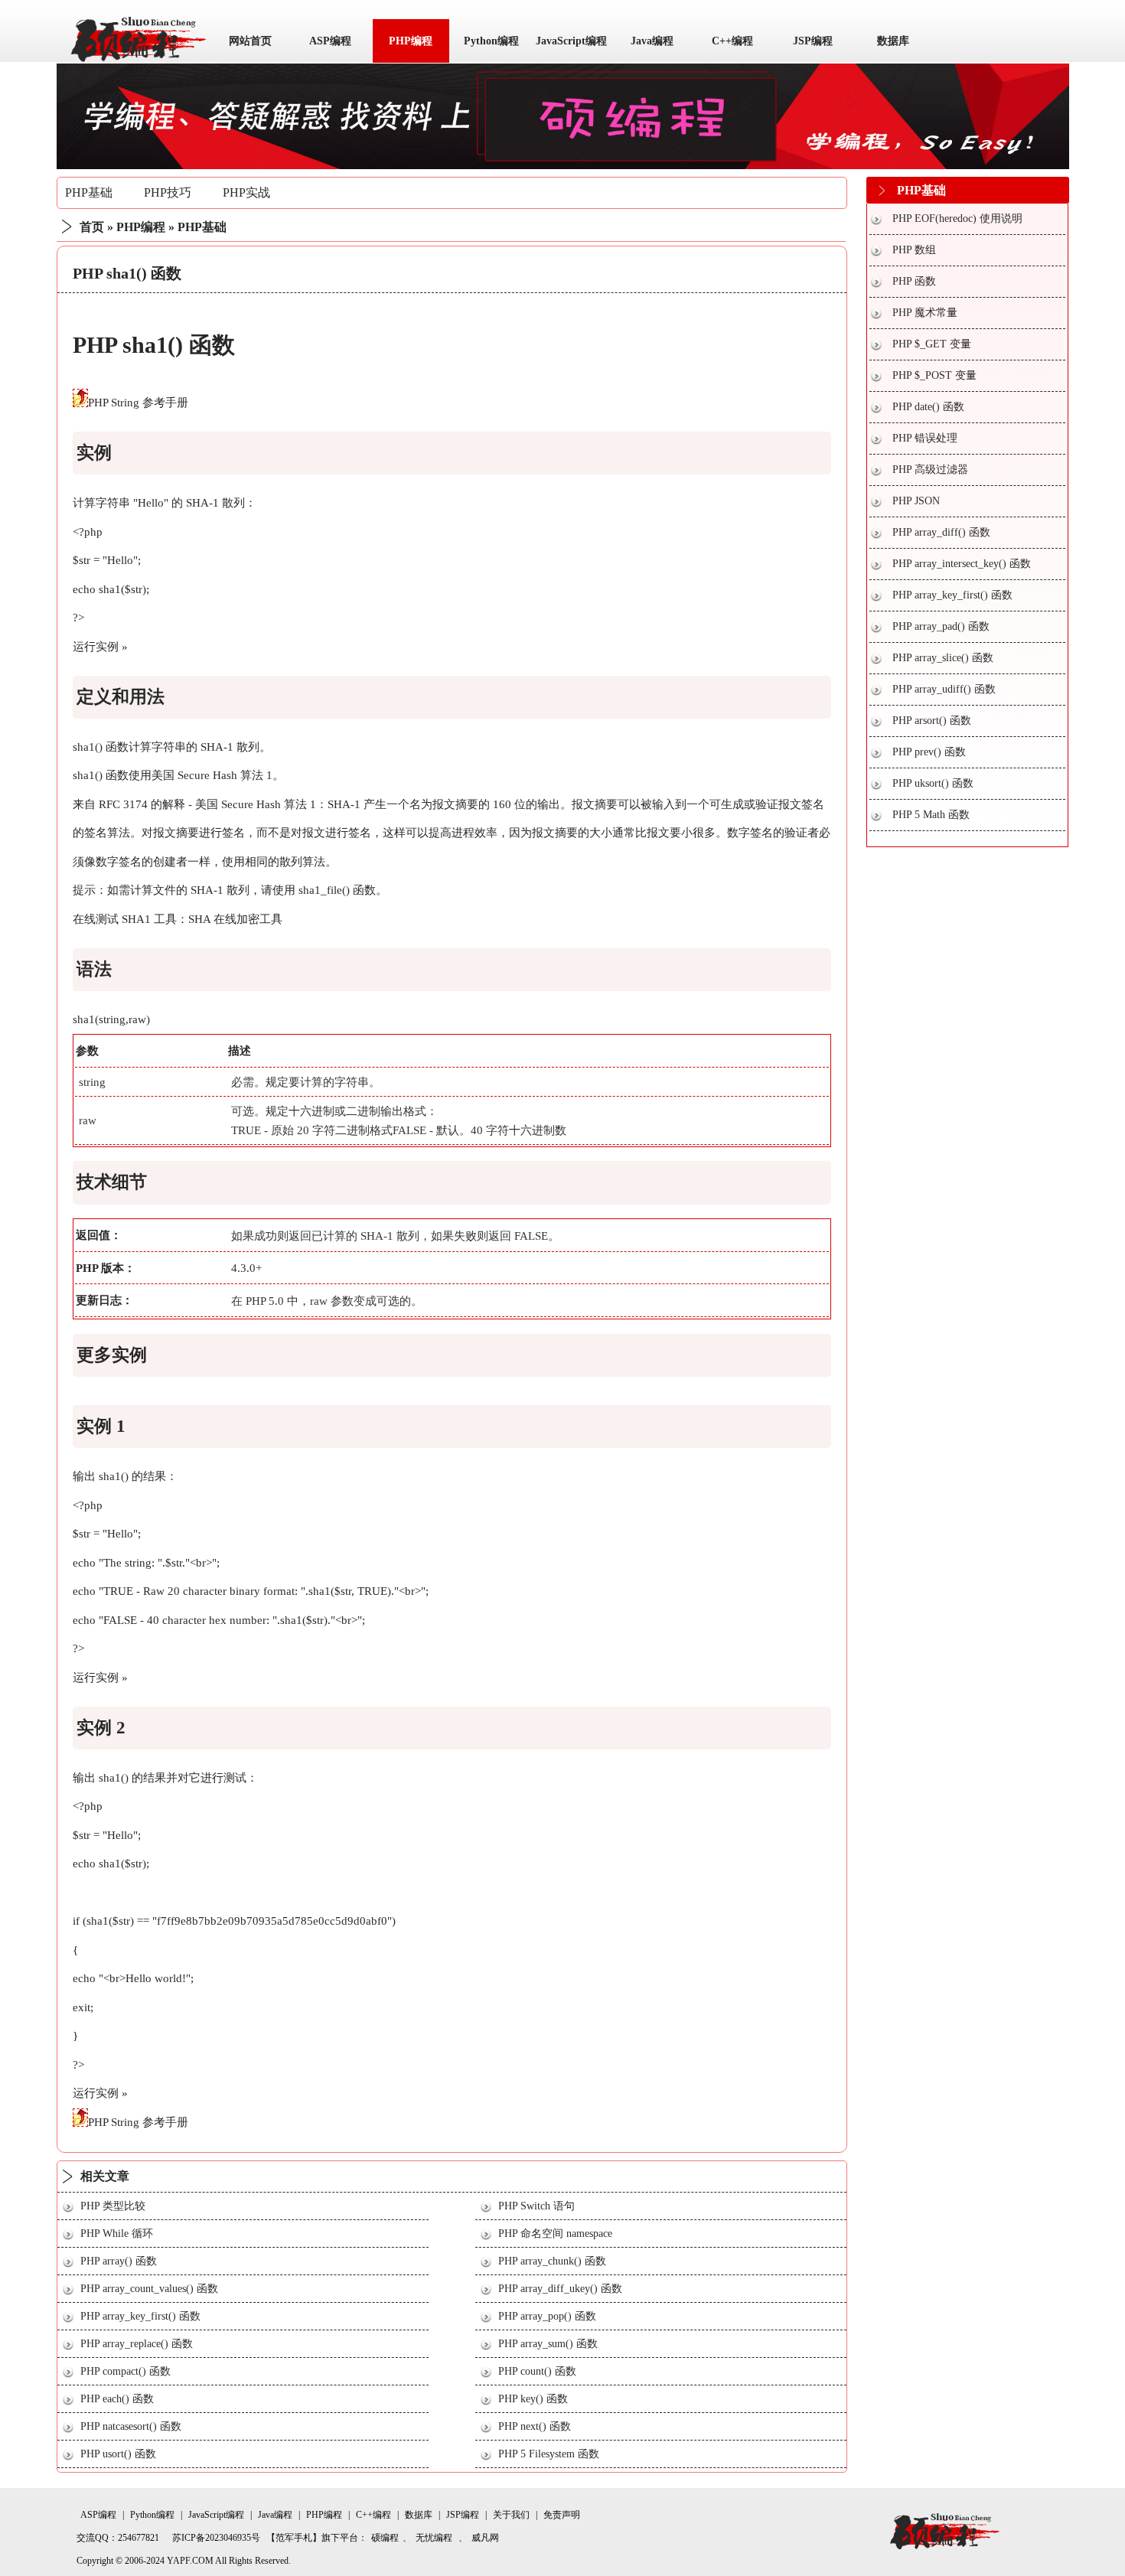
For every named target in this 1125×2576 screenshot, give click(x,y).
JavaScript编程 (571, 41)
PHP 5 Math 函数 (931, 815)
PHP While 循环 (117, 2234)
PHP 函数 (914, 281)
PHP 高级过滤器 (930, 470)
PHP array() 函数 (119, 2261)
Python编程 (491, 41)
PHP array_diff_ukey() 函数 (560, 2289)
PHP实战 (246, 192)
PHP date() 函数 (928, 407)
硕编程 (385, 2538)
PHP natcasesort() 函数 (131, 2426)
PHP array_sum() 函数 (548, 2344)
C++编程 (732, 41)
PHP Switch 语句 (536, 2206)
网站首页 (250, 41)
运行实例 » (100, 647)
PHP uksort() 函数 (933, 783)
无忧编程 (434, 2538)
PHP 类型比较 (113, 2206)
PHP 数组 (914, 250)
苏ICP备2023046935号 (216, 2538)
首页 (92, 227)
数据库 (893, 41)
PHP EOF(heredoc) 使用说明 (957, 218)
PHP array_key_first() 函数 (140, 2316)
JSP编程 (813, 41)
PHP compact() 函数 (126, 2371)
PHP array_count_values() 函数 (149, 2289)
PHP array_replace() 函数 (137, 2344)
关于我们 (511, 2515)
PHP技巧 (168, 192)
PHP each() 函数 (117, 2399)
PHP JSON (916, 501)
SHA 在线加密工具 (235, 919)
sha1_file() (324, 890)
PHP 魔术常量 (925, 313)
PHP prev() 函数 (929, 752)
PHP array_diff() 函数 (941, 532)
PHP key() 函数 (533, 2399)
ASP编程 (330, 41)
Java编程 (652, 41)
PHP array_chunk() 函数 (552, 2261)
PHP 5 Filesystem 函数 (549, 2454)
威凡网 (485, 2538)
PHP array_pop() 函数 (547, 2316)
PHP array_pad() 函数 (941, 626)
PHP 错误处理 (925, 438)
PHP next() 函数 (535, 2426)
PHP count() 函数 (537, 2371)
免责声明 (562, 2515)
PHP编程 (411, 41)
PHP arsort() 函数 (932, 721)
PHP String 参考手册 (138, 403)
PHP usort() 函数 (118, 2454)
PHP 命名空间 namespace (555, 2234)
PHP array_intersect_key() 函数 (962, 564)
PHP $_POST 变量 (934, 375)
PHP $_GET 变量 (932, 344)
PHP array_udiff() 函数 (944, 689)
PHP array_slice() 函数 (943, 658)
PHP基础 (89, 192)
